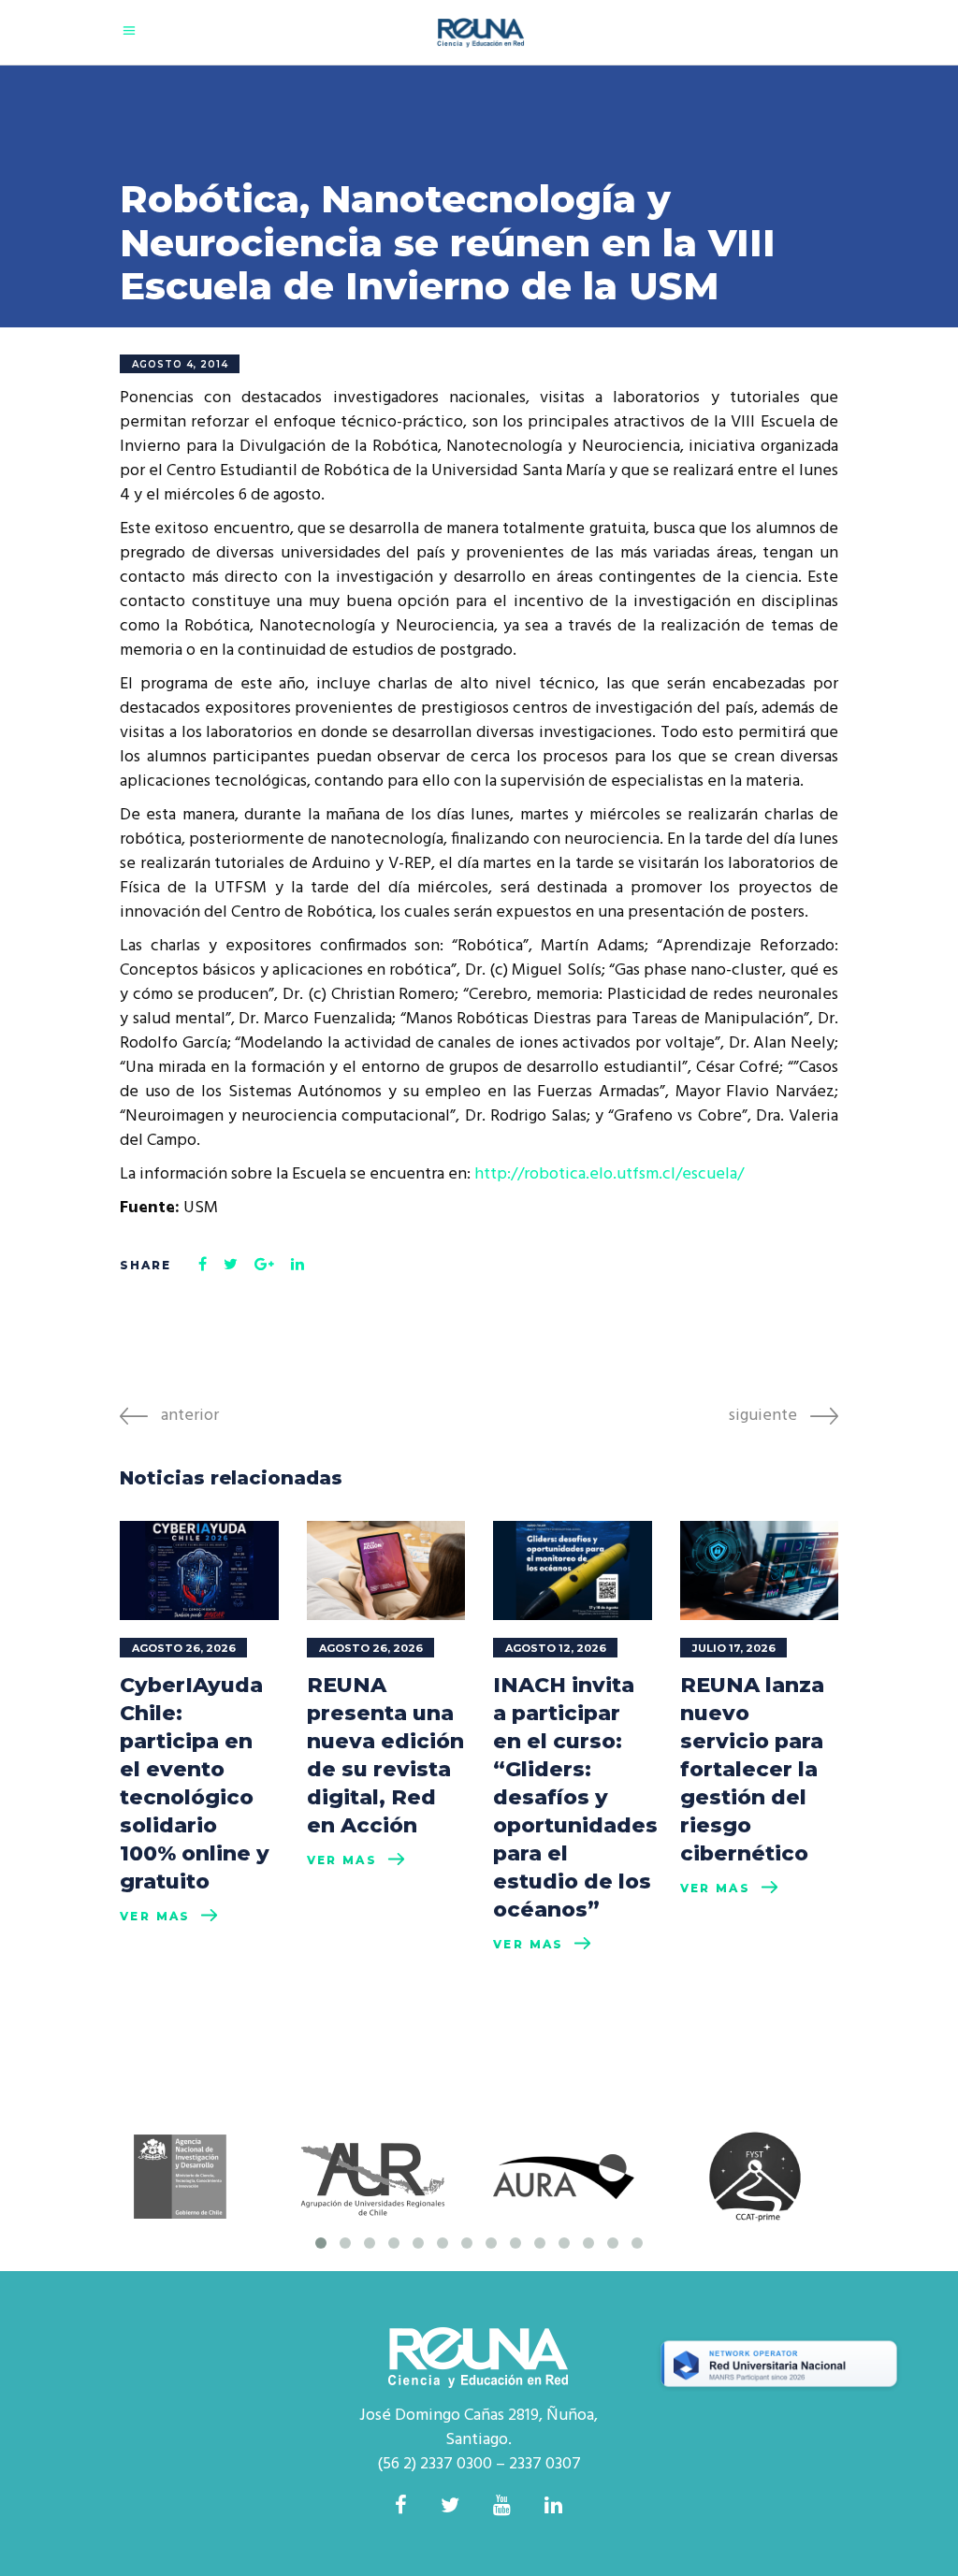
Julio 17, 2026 (734, 1648)
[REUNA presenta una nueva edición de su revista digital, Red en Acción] (386, 1570)
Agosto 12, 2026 (556, 1648)
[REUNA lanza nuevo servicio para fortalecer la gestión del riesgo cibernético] (760, 1570)
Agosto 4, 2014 (180, 364)
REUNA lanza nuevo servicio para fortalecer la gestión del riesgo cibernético (752, 1769)
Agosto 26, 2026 (184, 1648)
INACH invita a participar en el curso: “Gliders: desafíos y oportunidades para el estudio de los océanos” (575, 1797)
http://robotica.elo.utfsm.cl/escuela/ (609, 1174)
